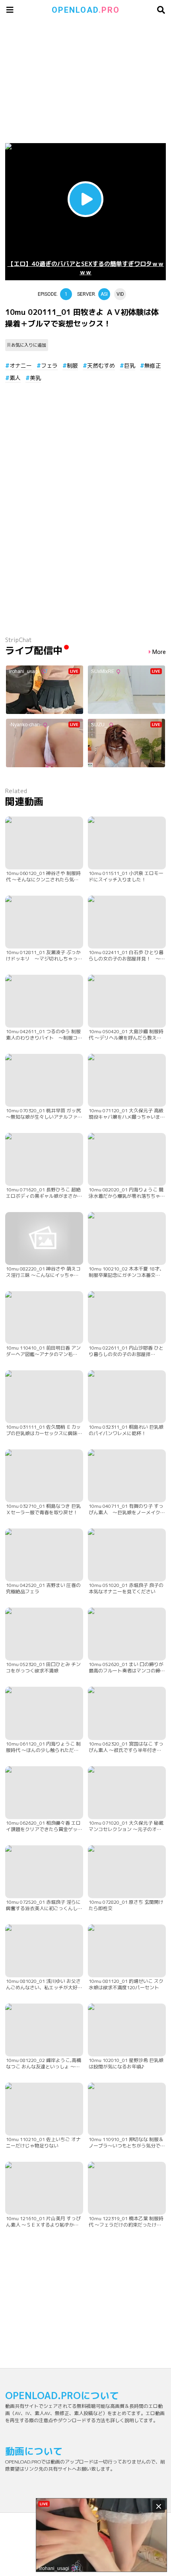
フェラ (49, 366)
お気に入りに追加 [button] (29, 345)
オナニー (21, 366)
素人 (15, 378)
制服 (72, 366)
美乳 (35, 378)
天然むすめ (101, 366)
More (159, 652)
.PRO (86, 10)
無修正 (153, 366)
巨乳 (130, 366)
